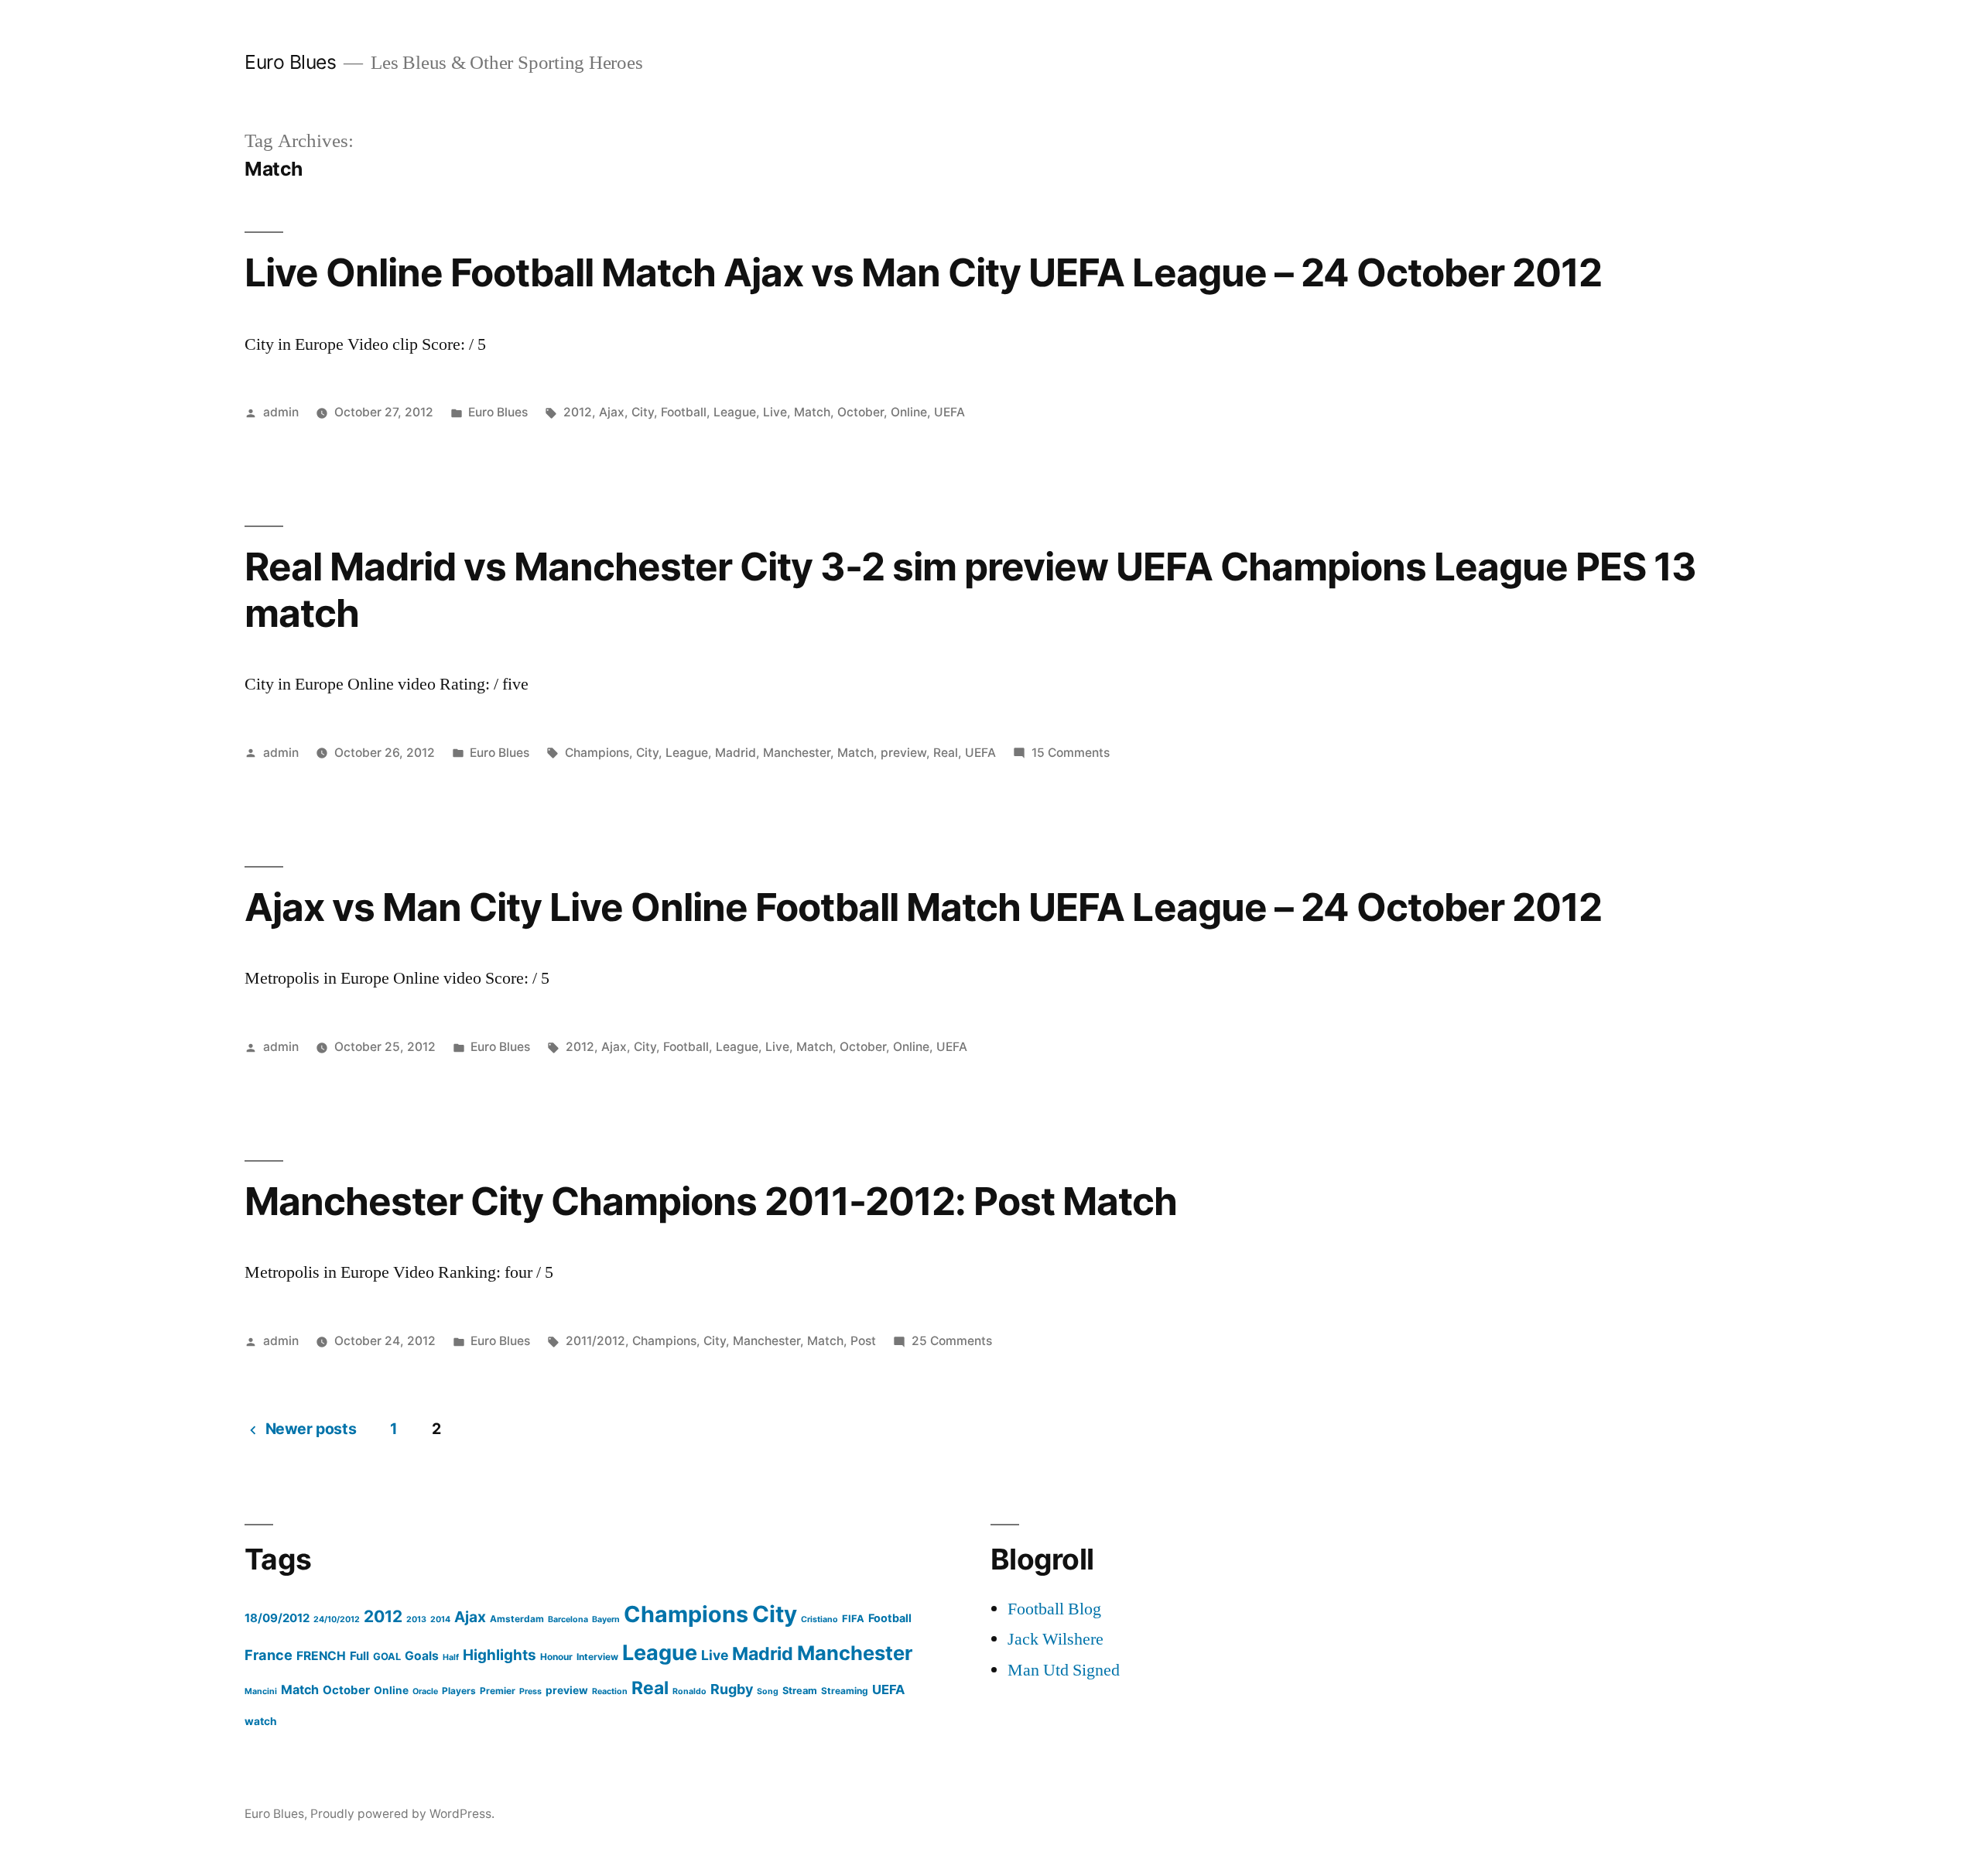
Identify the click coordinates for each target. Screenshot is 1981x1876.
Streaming (845, 1691)
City (643, 412)
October (860, 412)
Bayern (606, 1619)
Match (812, 412)
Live (775, 412)
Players (459, 1691)
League (735, 412)
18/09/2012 (277, 1618)
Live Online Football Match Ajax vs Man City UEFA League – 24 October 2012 (923, 272)
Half (451, 1657)
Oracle (425, 1691)
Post (863, 1341)
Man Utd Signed (1064, 1670)
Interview (597, 1657)
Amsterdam (517, 1619)
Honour (556, 1657)
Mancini (261, 1691)
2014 (440, 1619)
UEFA (949, 412)
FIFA (853, 1619)
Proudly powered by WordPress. (402, 1814)
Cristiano (819, 1619)
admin (281, 412)
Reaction (610, 1691)
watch (261, 1721)
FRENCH (321, 1656)
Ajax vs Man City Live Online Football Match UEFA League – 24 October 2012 (923, 907)
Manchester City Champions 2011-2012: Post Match (711, 1201)
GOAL (387, 1657)
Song (768, 1691)
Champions (597, 753)
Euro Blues (290, 62)
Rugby (732, 1689)
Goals (422, 1656)
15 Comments (1071, 753)
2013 (416, 1619)
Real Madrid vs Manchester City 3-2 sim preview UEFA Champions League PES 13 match (970, 589)
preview (903, 753)
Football (684, 412)
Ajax (612, 412)
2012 (578, 412)
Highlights (500, 1655)
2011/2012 (595, 1341)
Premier (498, 1691)
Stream (800, 1691)
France (269, 1655)
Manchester (797, 753)
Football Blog (1054, 1609)
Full (359, 1656)
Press (530, 1691)
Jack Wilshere (1056, 1639)
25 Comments (952, 1341)
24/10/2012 (337, 1619)
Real (946, 753)
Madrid (736, 753)
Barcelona (568, 1619)
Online (909, 412)
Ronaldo (689, 1691)
